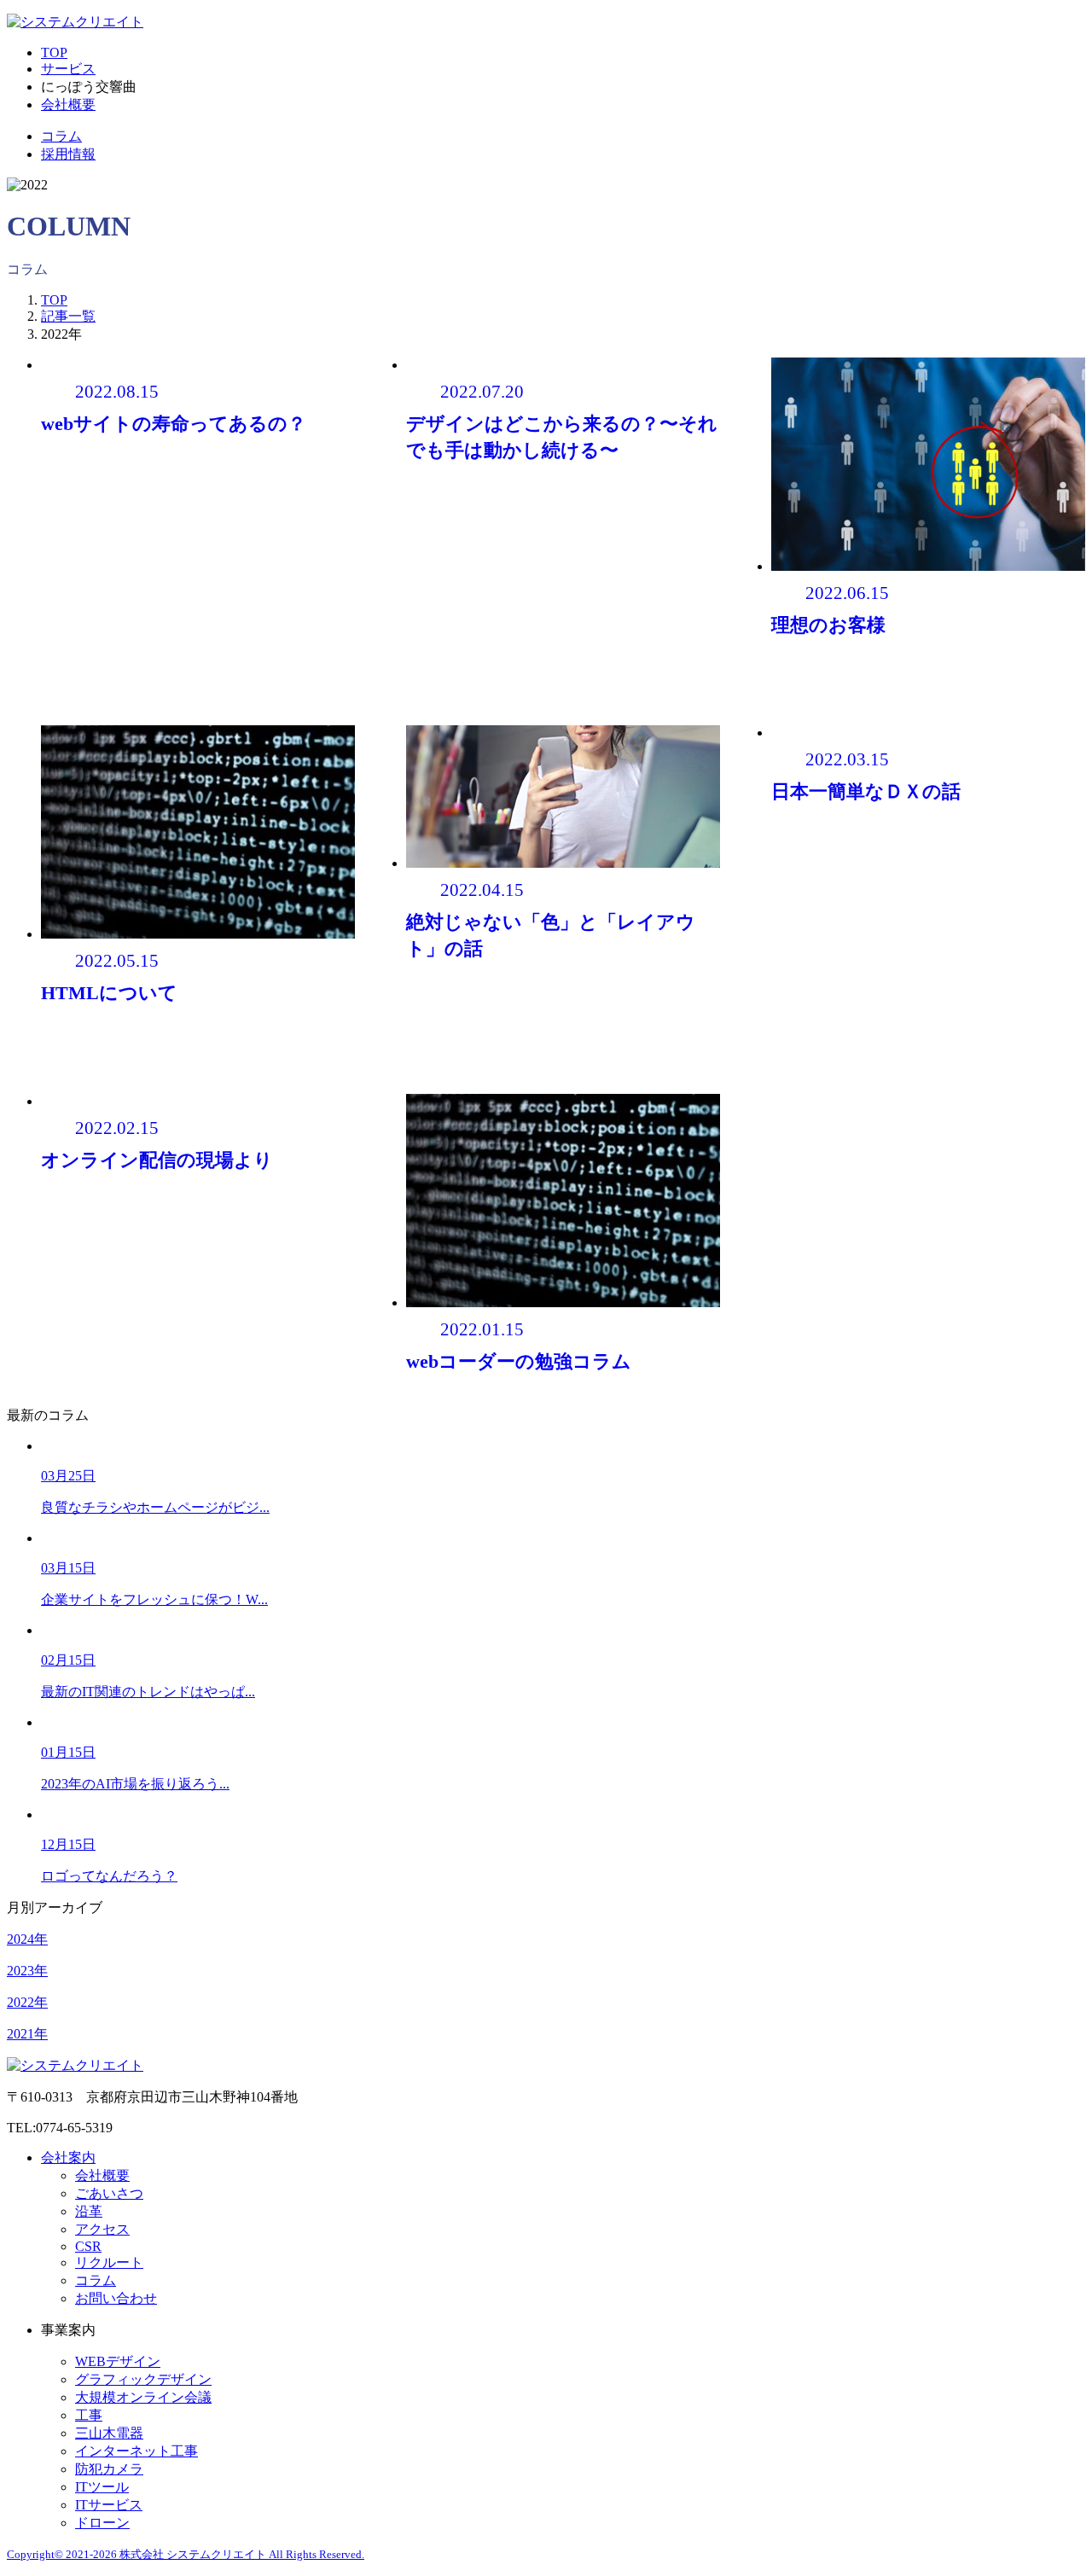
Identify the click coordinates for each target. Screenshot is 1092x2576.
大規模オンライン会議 (143, 2397)
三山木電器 (109, 2433)
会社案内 (68, 2157)
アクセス (102, 2229)
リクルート (109, 2262)
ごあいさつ (109, 2193)
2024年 (27, 1939)
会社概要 (68, 105)
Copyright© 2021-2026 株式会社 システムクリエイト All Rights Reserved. (186, 2554)
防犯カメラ (109, 2469)
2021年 (27, 2034)
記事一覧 (68, 316)
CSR (88, 2246)
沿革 (89, 2211)
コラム (61, 136)
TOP (54, 52)
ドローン (102, 2523)
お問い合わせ (116, 2298)
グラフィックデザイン (143, 2379)
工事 (89, 2415)
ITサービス (109, 2505)
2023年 (27, 1971)
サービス (68, 69)
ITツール (102, 2487)
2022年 (27, 2002)
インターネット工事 (136, 2451)
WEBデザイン (118, 2361)
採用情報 (68, 154)
